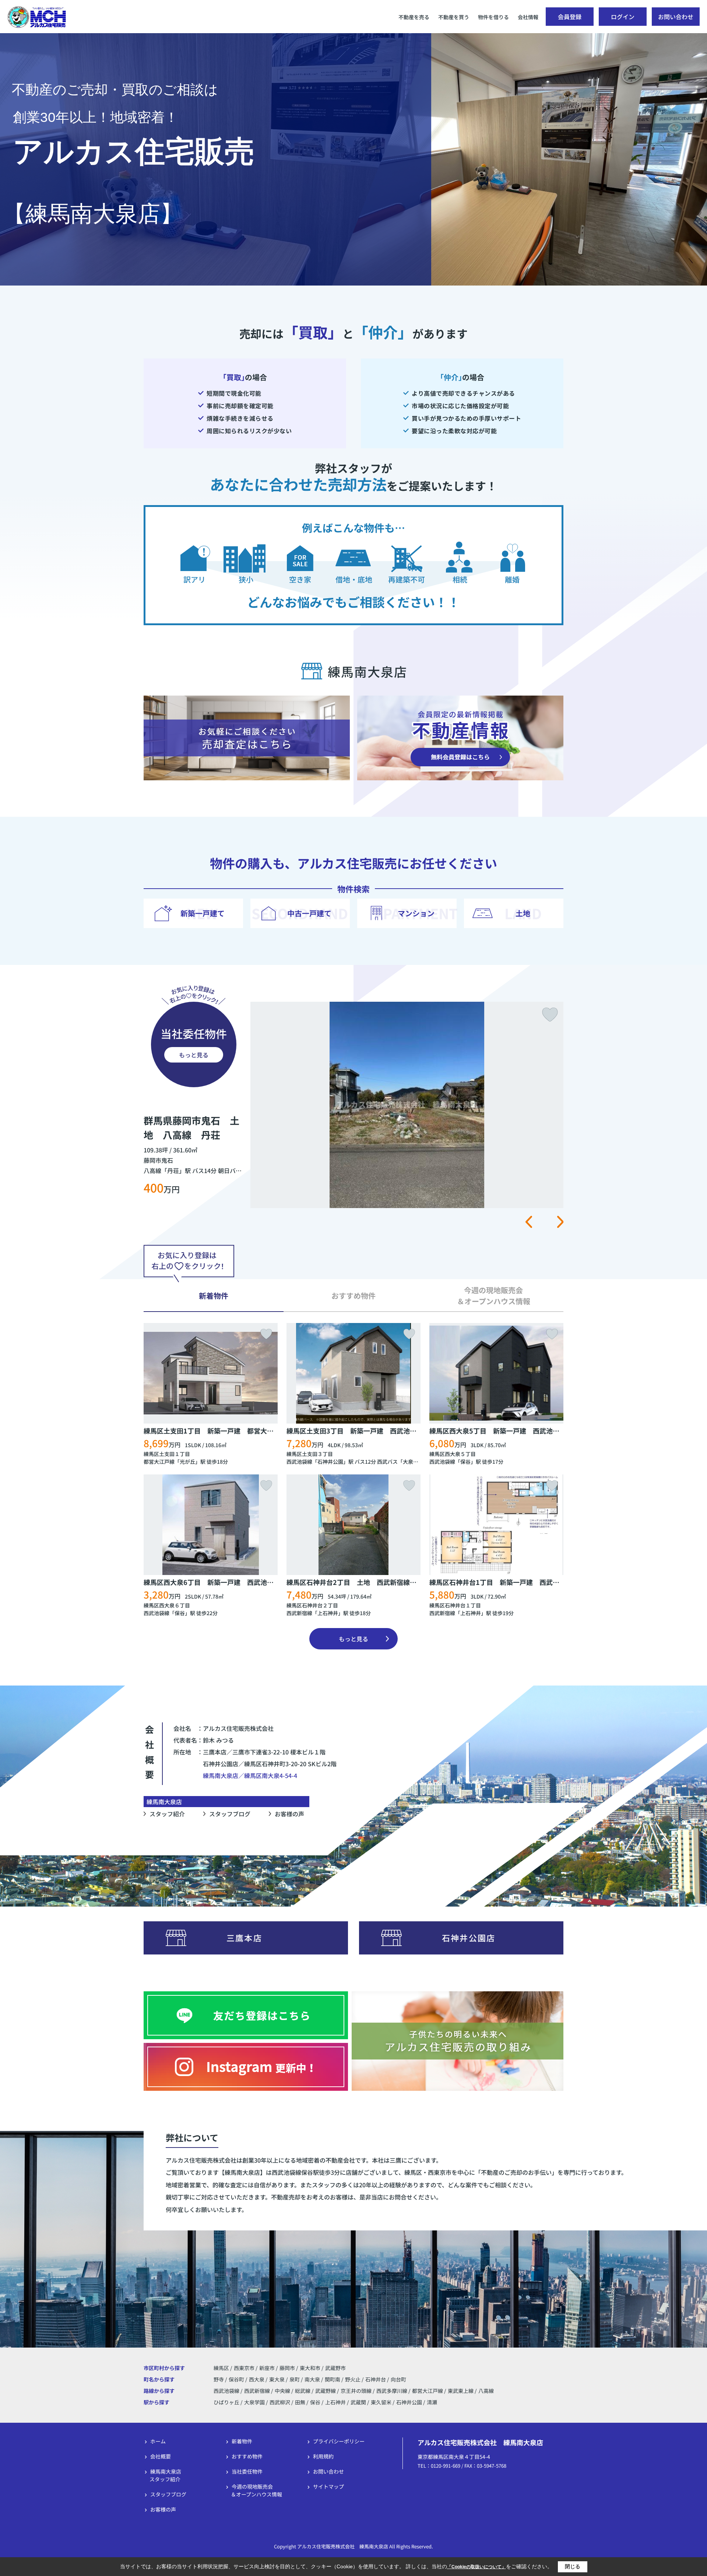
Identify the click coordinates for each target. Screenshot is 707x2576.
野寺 (219, 2379)
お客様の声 (289, 1814)
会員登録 (570, 17)
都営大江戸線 (159, 1462)
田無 (300, 2402)
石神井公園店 (469, 1938)
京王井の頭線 (357, 2391)
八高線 (486, 2391)
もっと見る (194, 1055)
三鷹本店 (244, 1938)
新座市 (267, 2368)
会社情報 (528, 17)
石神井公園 (330, 1462)
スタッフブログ (230, 1814)
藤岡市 (287, 2368)
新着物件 (242, 2441)
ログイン (623, 17)
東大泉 (277, 2379)
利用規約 (323, 2456)
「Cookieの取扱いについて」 (476, 2567)
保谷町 (237, 2379)
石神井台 (376, 2379)
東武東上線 (461, 2391)
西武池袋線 (299, 1462)
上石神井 (328, 1613)
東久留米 (381, 2402)
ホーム (158, 2441)
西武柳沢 (280, 2402)
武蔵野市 (335, 2368)
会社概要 (161, 2456)
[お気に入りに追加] (550, 1015)
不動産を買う (454, 17)
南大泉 (313, 2379)
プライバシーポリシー (339, 2441)
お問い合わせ (676, 17)
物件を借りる (493, 17)
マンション (416, 913)
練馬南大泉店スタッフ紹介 (165, 2475)
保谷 (465, 1462)
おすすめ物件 (247, 2456)
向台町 (398, 2379)
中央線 (283, 2391)
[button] (529, 1222)
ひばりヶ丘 (226, 2402)
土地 (523, 913)
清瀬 (432, 2402)
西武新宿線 (299, 1613)
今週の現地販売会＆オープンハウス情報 (256, 2490)
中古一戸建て (309, 913)
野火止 (353, 2379)
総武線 (303, 2391)
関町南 (333, 2379)
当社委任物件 (247, 2471)
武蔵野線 (326, 2391)
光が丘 (187, 1462)
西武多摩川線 (392, 2391)
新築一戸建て (203, 913)
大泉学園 (254, 2402)
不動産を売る (414, 17)
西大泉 (257, 2379)
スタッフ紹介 (167, 1814)
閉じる (573, 2566)
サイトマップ (328, 2486)
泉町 (295, 2379)
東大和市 (310, 2368)
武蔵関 (358, 2402)
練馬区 (221, 2368)
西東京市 (244, 2368)
